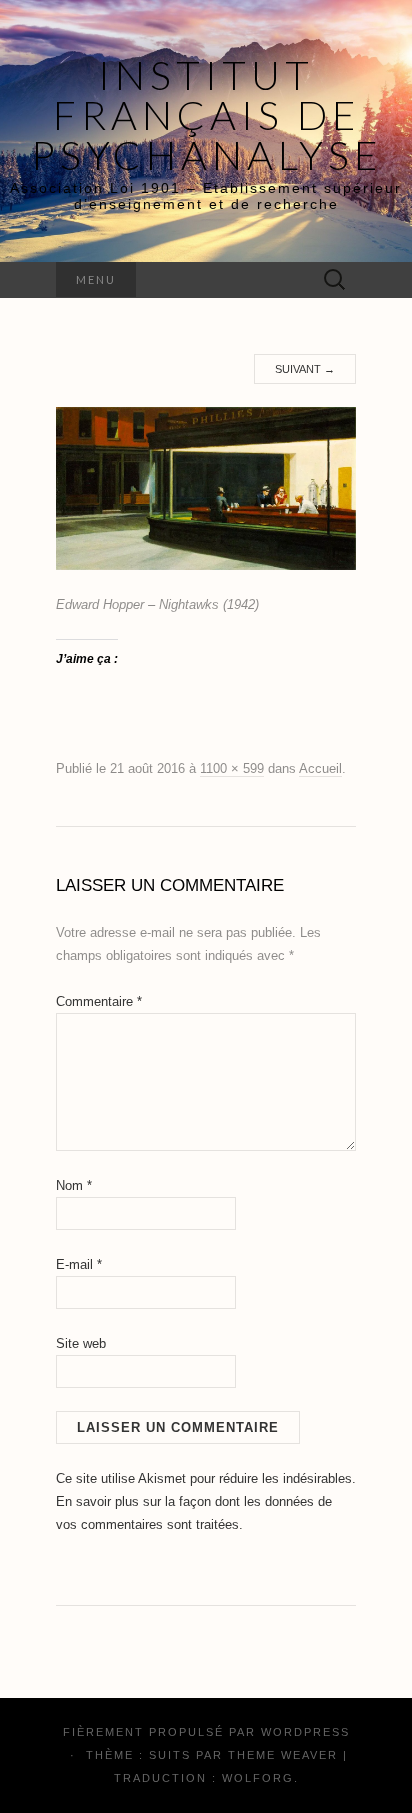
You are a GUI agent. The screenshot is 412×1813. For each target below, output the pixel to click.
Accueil (320, 768)
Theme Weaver (283, 1755)
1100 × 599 (232, 768)
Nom (74, 1185)
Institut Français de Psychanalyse (206, 115)
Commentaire (99, 1001)
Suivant (305, 369)
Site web (81, 1343)
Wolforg (258, 1778)
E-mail (79, 1264)
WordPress (305, 1732)
